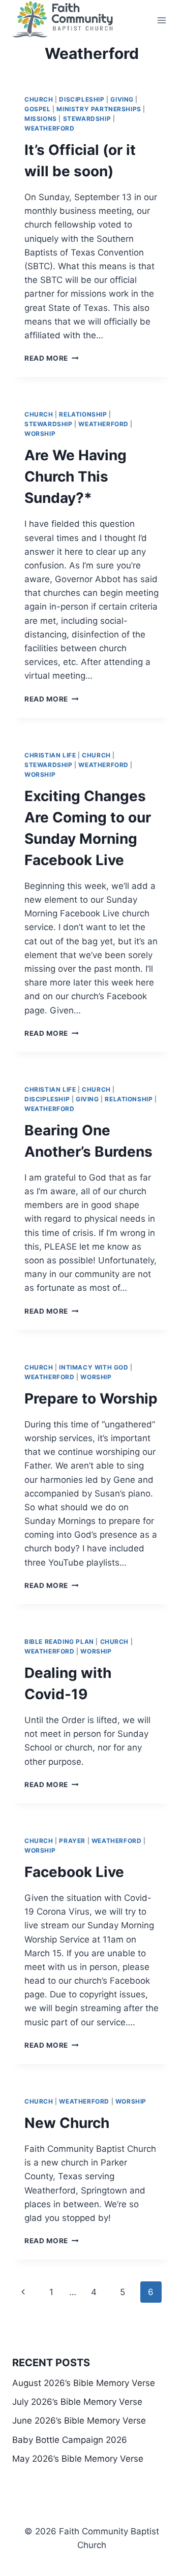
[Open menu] (161, 20)
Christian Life (50, 755)
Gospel (38, 109)
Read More (52, 358)
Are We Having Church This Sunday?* (75, 476)
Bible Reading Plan (59, 1642)
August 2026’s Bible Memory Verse (84, 2383)
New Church (67, 2123)
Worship (40, 434)
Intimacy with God (94, 1367)
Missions (41, 119)
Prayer (72, 1841)
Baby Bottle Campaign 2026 (70, 2440)
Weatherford (50, 128)
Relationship (83, 414)
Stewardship (87, 119)
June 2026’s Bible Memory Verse (79, 2421)
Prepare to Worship (91, 1398)
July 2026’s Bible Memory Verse (77, 2402)
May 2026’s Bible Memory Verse (78, 2459)
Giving (122, 99)
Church (39, 99)
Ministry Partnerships (99, 109)
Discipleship (82, 99)
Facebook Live (74, 1872)
